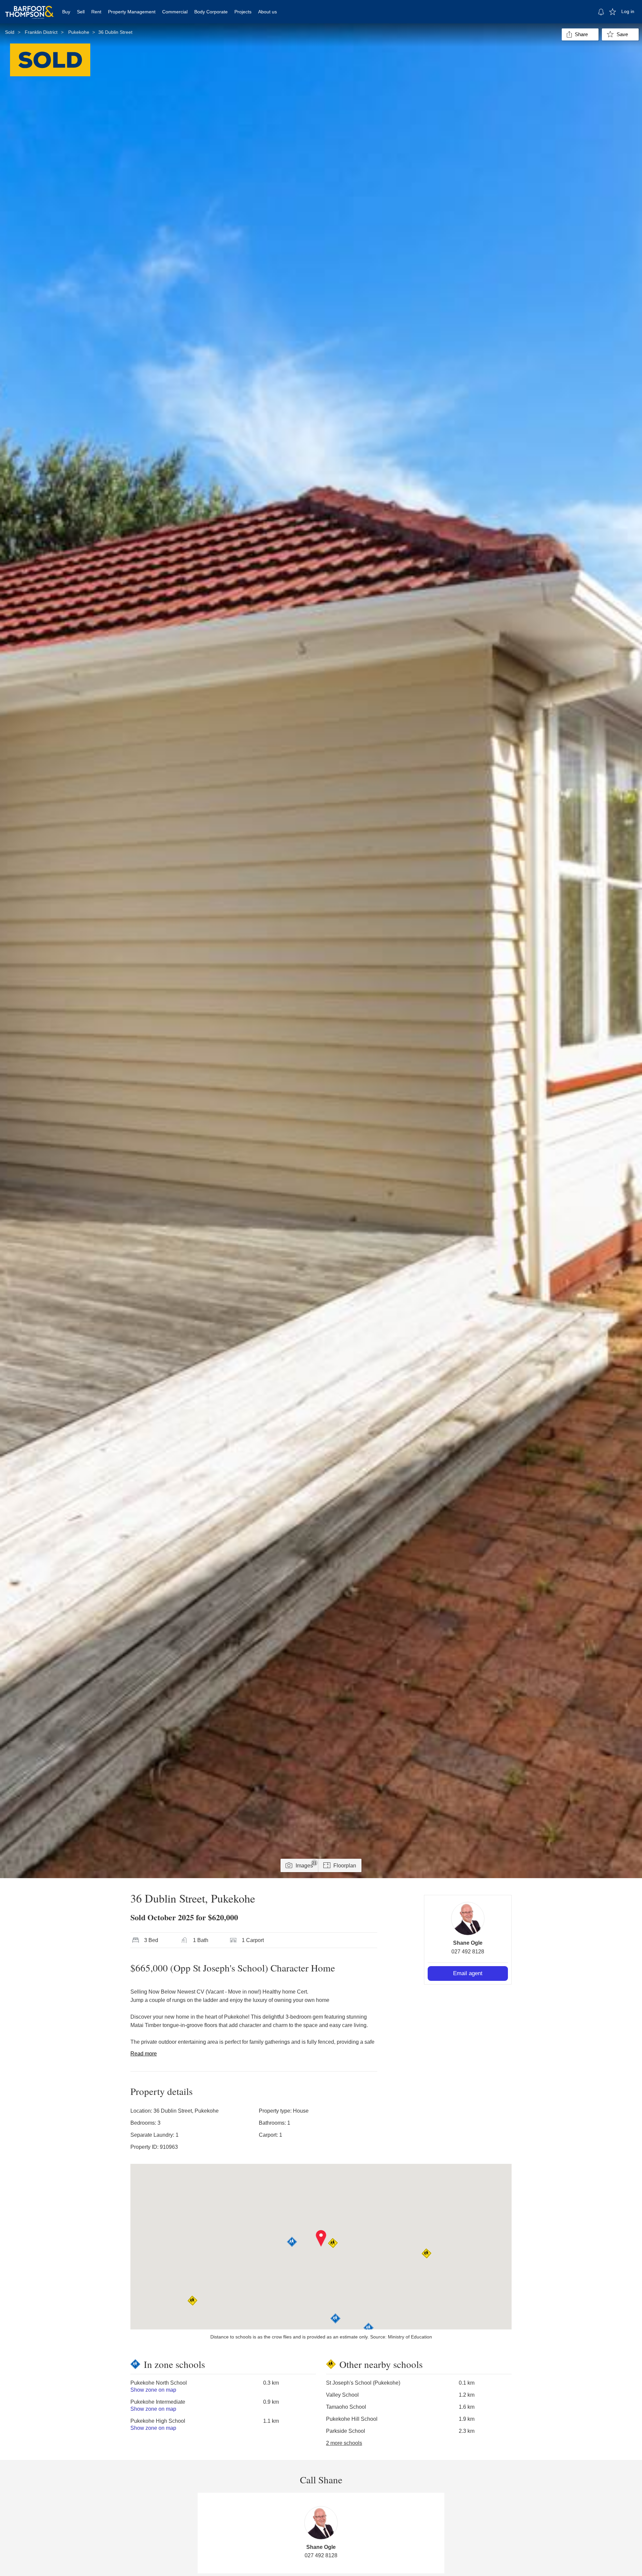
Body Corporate (211, 12)
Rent (96, 12)
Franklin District (41, 32)
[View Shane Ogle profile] (468, 1919)
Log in (628, 11)
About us (267, 12)
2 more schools (344, 2443)
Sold (10, 32)
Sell (81, 12)
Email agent (468, 1973)
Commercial (175, 12)
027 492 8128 (468, 1952)
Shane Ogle (468, 1943)
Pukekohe (79, 32)
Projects (243, 12)
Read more (144, 2054)
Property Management (132, 12)
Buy (66, 12)
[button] (321, 2238)
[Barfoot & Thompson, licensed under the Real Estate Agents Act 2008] (29, 8)
